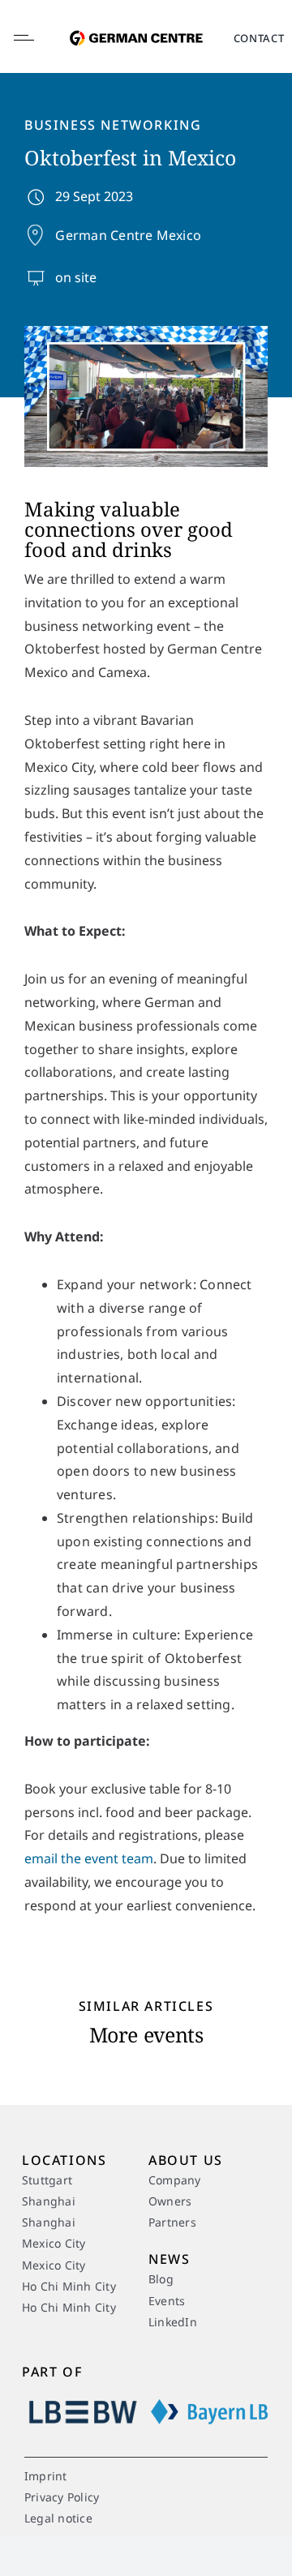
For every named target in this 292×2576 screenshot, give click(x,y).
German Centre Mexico (128, 235)
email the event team (89, 1858)
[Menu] (37, 38)
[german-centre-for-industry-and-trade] (136, 24)
